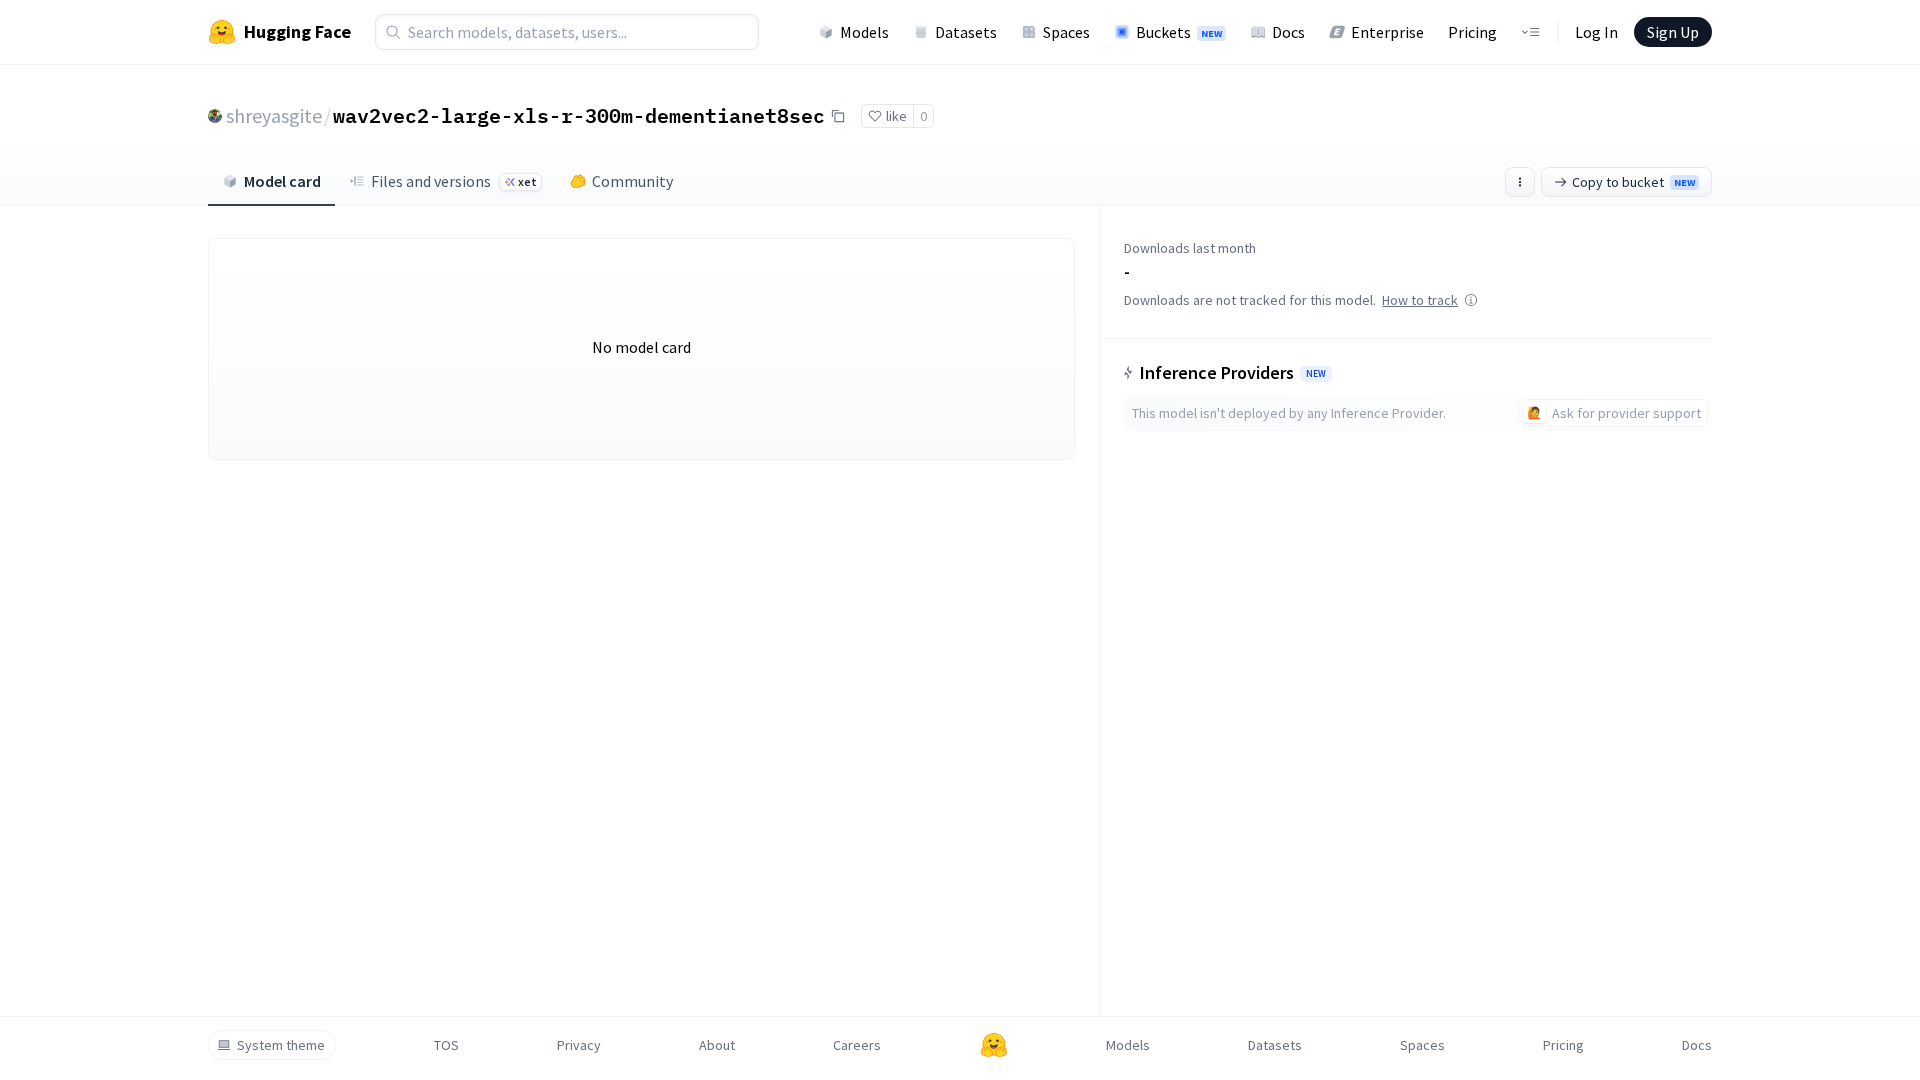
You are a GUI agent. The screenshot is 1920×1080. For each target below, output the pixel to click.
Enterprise (1387, 32)
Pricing (1472, 32)
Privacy (579, 1045)
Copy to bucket (1633, 182)
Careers (857, 1045)
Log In (1596, 32)
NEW (1316, 374)
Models (864, 32)
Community (632, 181)
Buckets (1179, 32)
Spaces (1066, 32)
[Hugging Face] (994, 1045)
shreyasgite (274, 115)
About (717, 1045)
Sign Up (1673, 32)
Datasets (966, 32)
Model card (282, 181)
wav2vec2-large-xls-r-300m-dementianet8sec (579, 115)
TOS (446, 1045)
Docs (1288, 32)
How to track (1420, 300)
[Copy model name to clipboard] (838, 116)
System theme (281, 1045)
